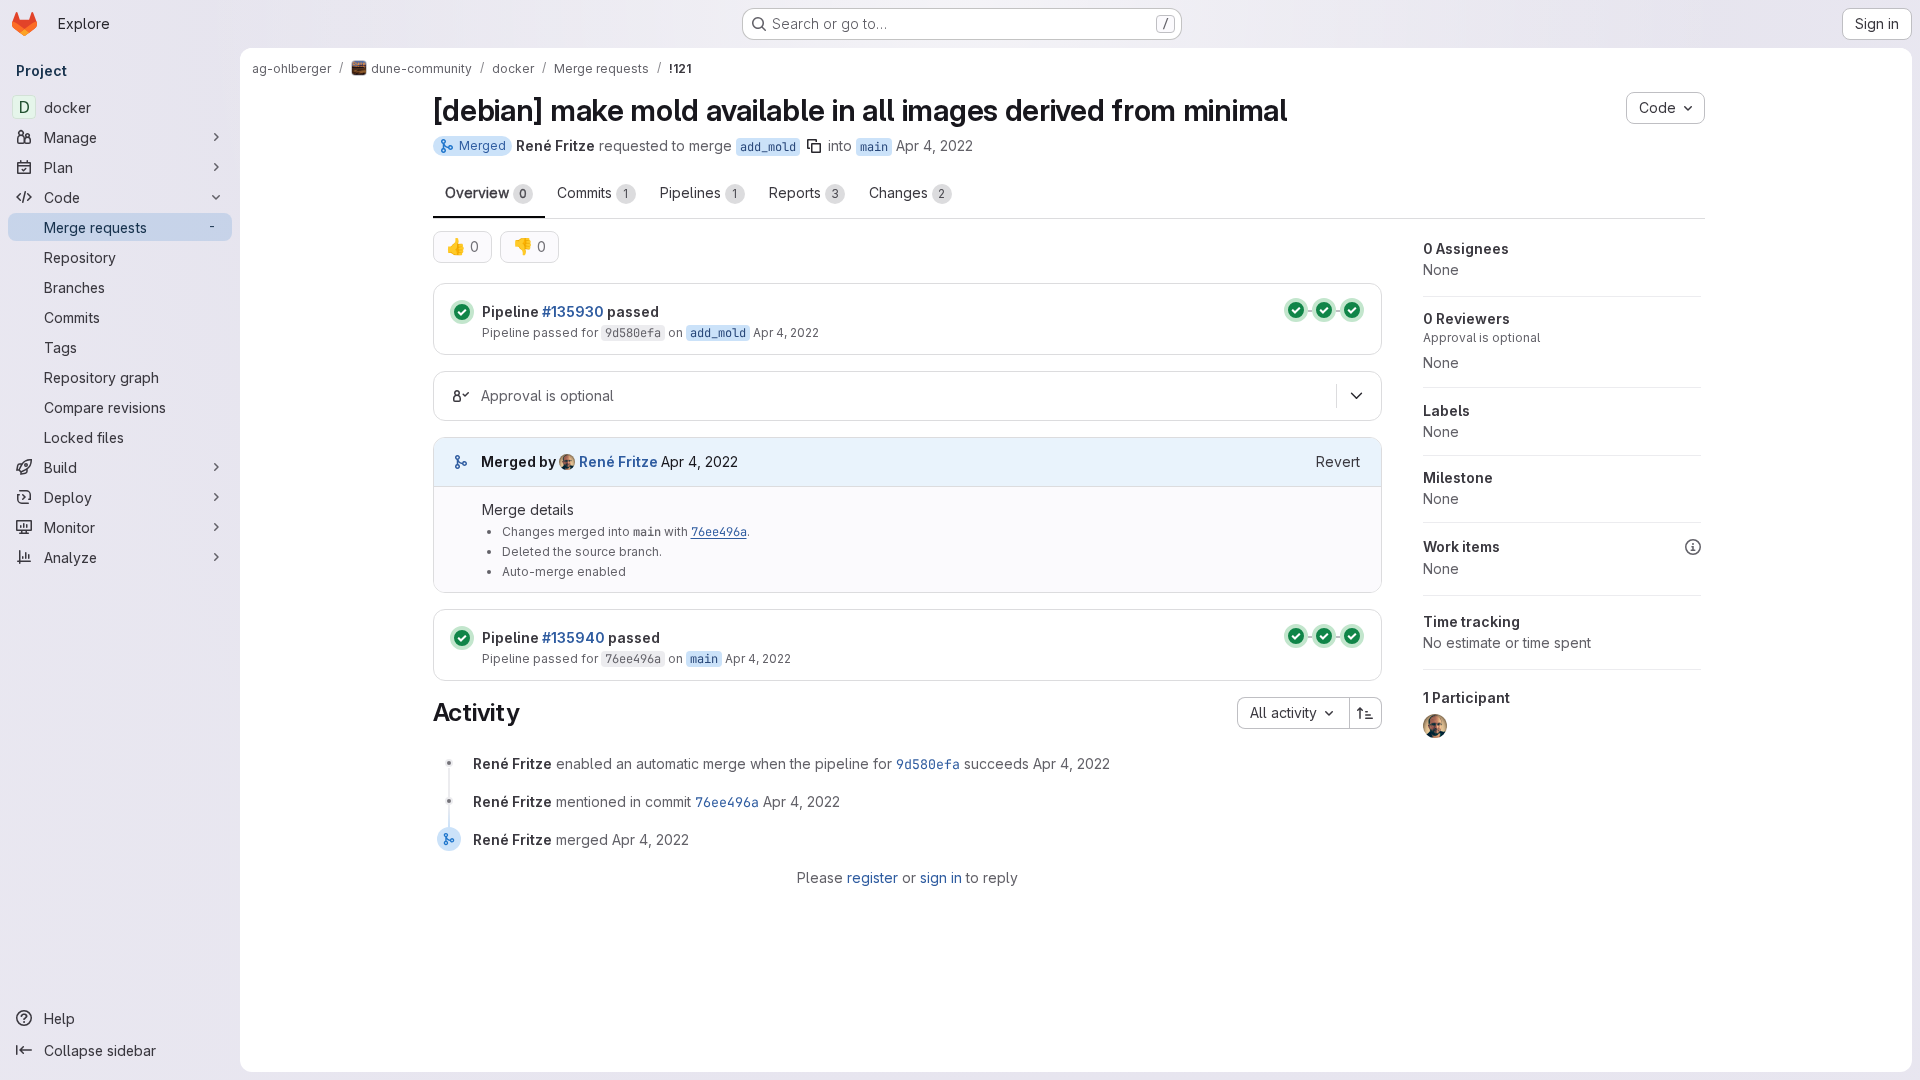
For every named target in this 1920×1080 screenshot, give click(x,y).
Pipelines (699, 192)
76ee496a (719, 532)
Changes (907, 192)
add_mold (768, 147)
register (872, 877)
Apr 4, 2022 (934, 145)
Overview (486, 192)
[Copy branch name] (814, 146)
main (874, 147)
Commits (593, 192)
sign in (941, 877)
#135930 (573, 311)
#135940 (573, 637)
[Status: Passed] (462, 312)
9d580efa (633, 333)
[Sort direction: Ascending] (1366, 713)
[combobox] (1293, 713)
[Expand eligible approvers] (1357, 396)
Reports (804, 192)
